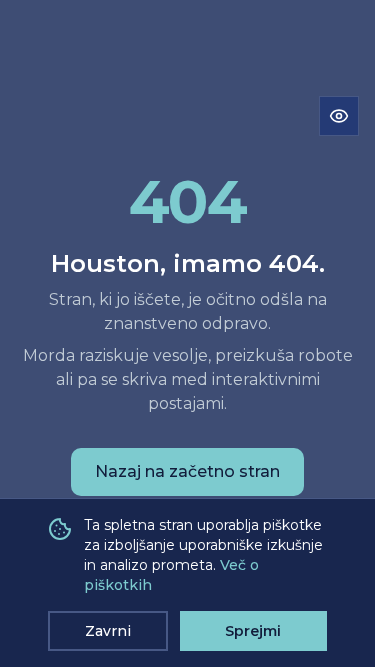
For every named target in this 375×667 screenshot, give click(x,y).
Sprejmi (253, 631)
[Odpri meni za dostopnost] (339, 116)
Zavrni (108, 631)
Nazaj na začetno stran (187, 471)
